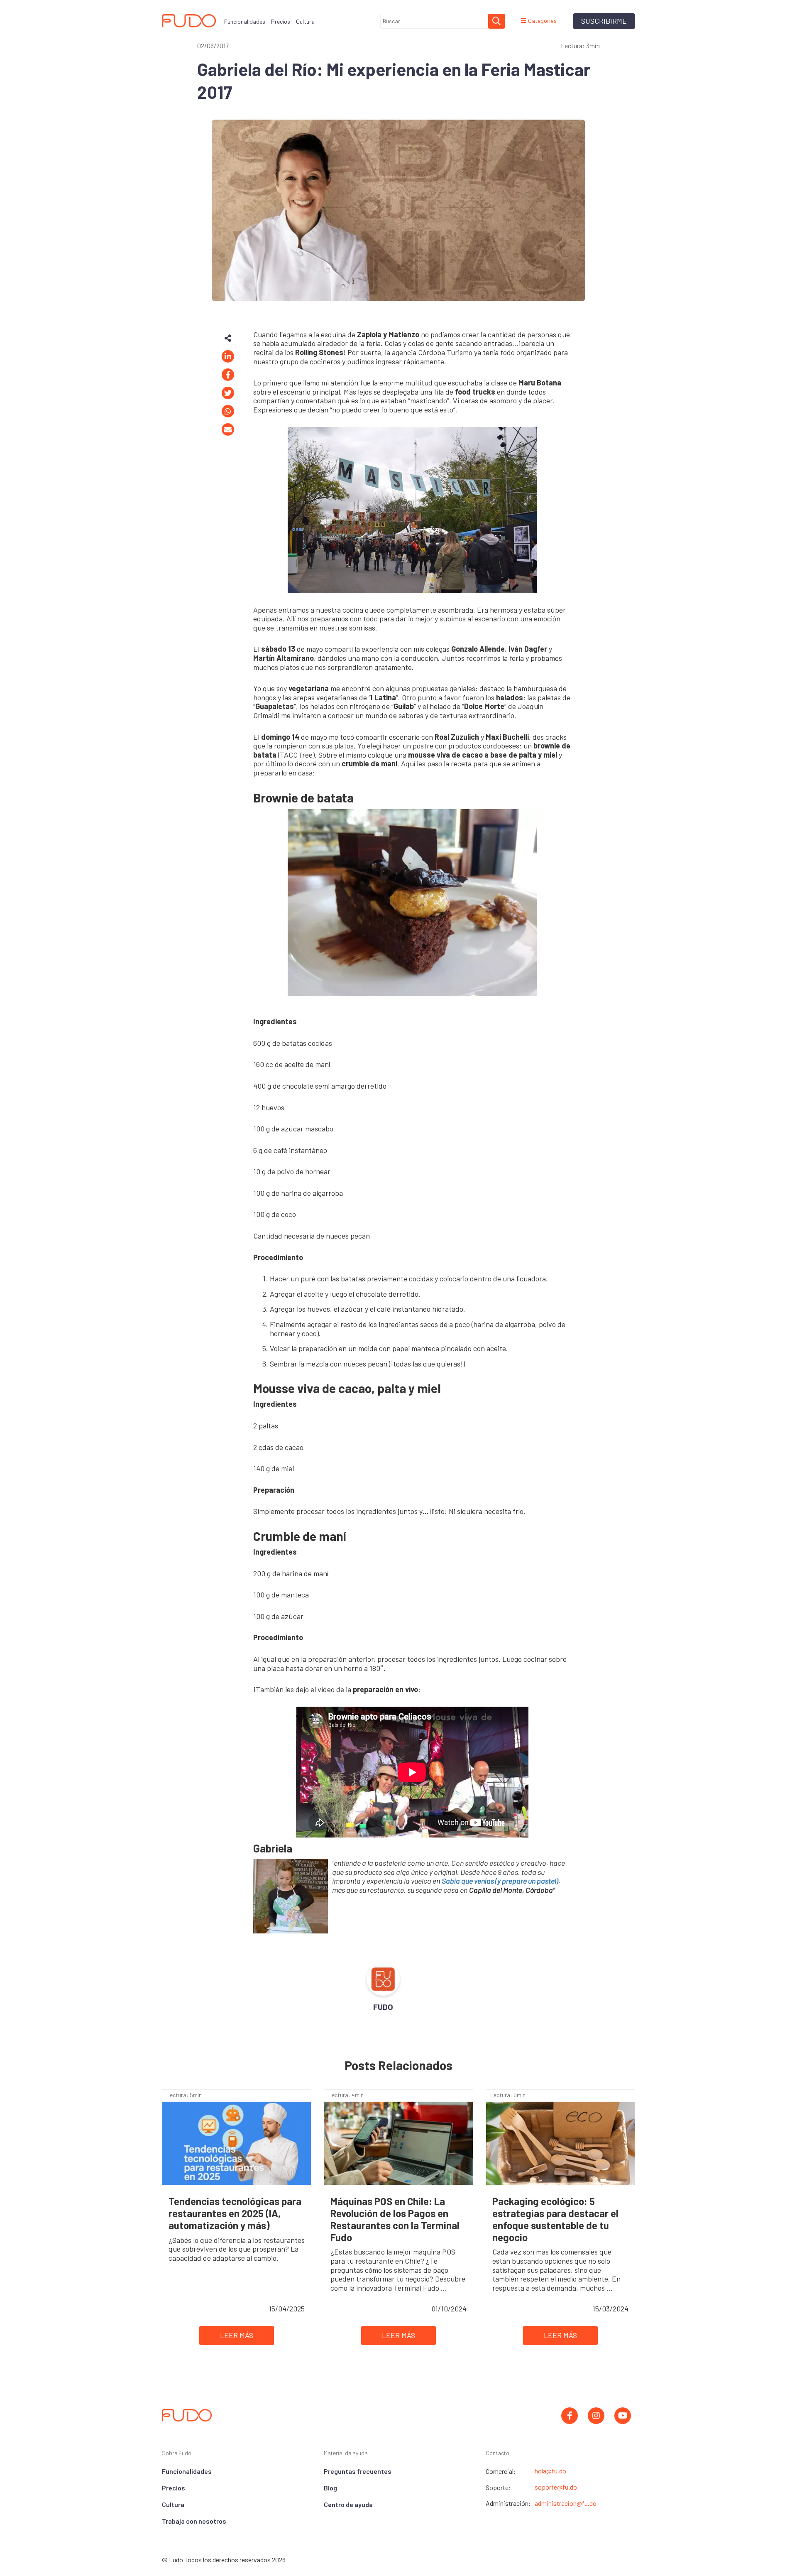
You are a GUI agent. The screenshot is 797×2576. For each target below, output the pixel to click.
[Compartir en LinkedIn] (228, 356)
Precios (174, 2488)
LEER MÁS (237, 2335)
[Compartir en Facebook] (228, 375)
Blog (330, 2488)
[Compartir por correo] (228, 429)
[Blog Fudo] (189, 21)
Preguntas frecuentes (358, 2471)
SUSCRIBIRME (604, 21)
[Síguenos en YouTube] (623, 2416)
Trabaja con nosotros (194, 2521)
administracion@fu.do (566, 2503)
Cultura (173, 2504)
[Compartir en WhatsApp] (228, 411)
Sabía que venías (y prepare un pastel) (500, 1881)
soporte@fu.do (556, 2487)
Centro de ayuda (348, 2504)
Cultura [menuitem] (305, 21)
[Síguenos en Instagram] (596, 2416)
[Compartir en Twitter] (228, 393)
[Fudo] (187, 2414)
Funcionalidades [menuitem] (245, 21)
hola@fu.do (550, 2471)
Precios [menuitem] (281, 21)
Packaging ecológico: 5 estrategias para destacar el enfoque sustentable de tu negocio (555, 2219)
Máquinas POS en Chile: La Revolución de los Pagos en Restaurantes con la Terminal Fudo (395, 2219)
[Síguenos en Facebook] (570, 2416)
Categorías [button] (542, 21)
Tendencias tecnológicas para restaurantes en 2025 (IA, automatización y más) (235, 2213)
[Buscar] (496, 21)
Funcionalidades (187, 2471)
